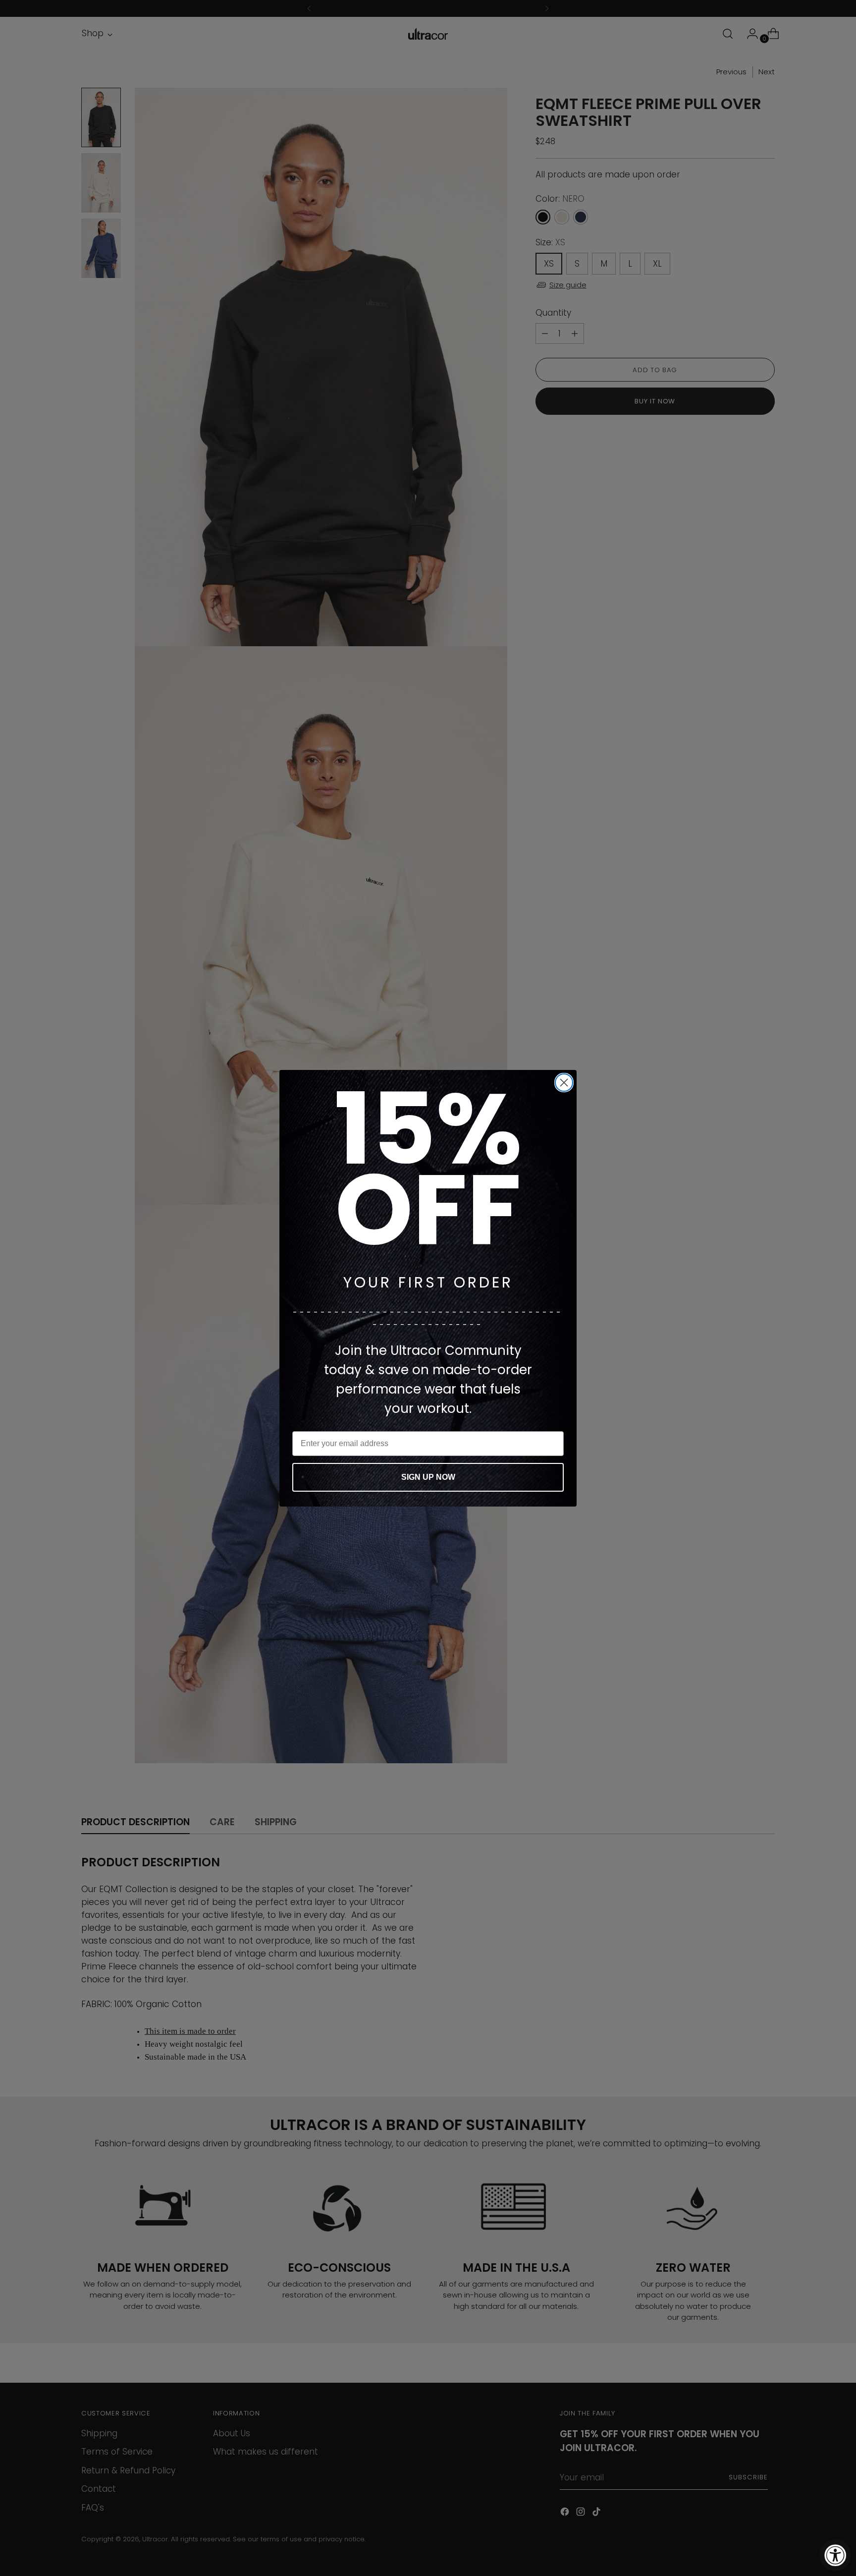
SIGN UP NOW (428, 1477)
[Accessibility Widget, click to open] (835, 2555)
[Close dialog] (564, 1083)
